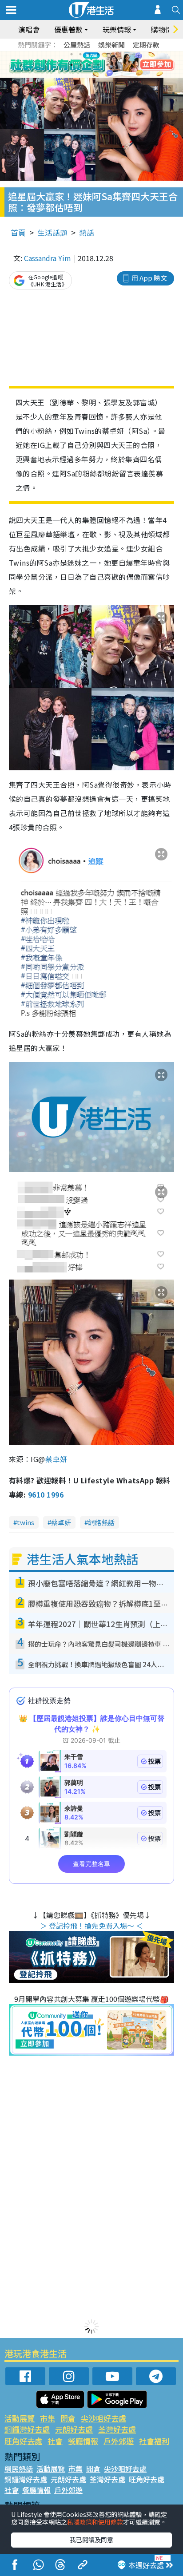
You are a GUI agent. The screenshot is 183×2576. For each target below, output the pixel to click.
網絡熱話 (101, 1522)
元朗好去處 (74, 2429)
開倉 (68, 2418)
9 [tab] (89, 65)
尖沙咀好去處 (103, 2418)
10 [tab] (98, 65)
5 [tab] (107, 54)
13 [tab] (94, 75)
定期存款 (146, 45)
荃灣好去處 (117, 2429)
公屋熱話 (77, 45)
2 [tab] (80, 54)
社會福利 (154, 2441)
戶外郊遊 (119, 2441)
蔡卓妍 (56, 1459)
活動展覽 (20, 2418)
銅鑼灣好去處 (27, 2429)
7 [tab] (72, 65)
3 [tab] (89, 54)
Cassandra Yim (48, 258)
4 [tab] (98, 54)
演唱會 (29, 29)
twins (26, 1522)
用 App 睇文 (149, 278)
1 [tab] (72, 54)
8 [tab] (80, 65)
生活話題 (52, 232)
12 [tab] (116, 65)
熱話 (87, 232)
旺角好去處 (23, 2441)
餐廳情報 (83, 2441)
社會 (55, 2441)
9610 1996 (46, 1494)
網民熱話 (19, 2469)
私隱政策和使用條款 (95, 2522)
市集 (48, 2418)
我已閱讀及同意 (91, 2540)
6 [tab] (116, 54)
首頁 (18, 232)
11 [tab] (107, 65)
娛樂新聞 (111, 45)
